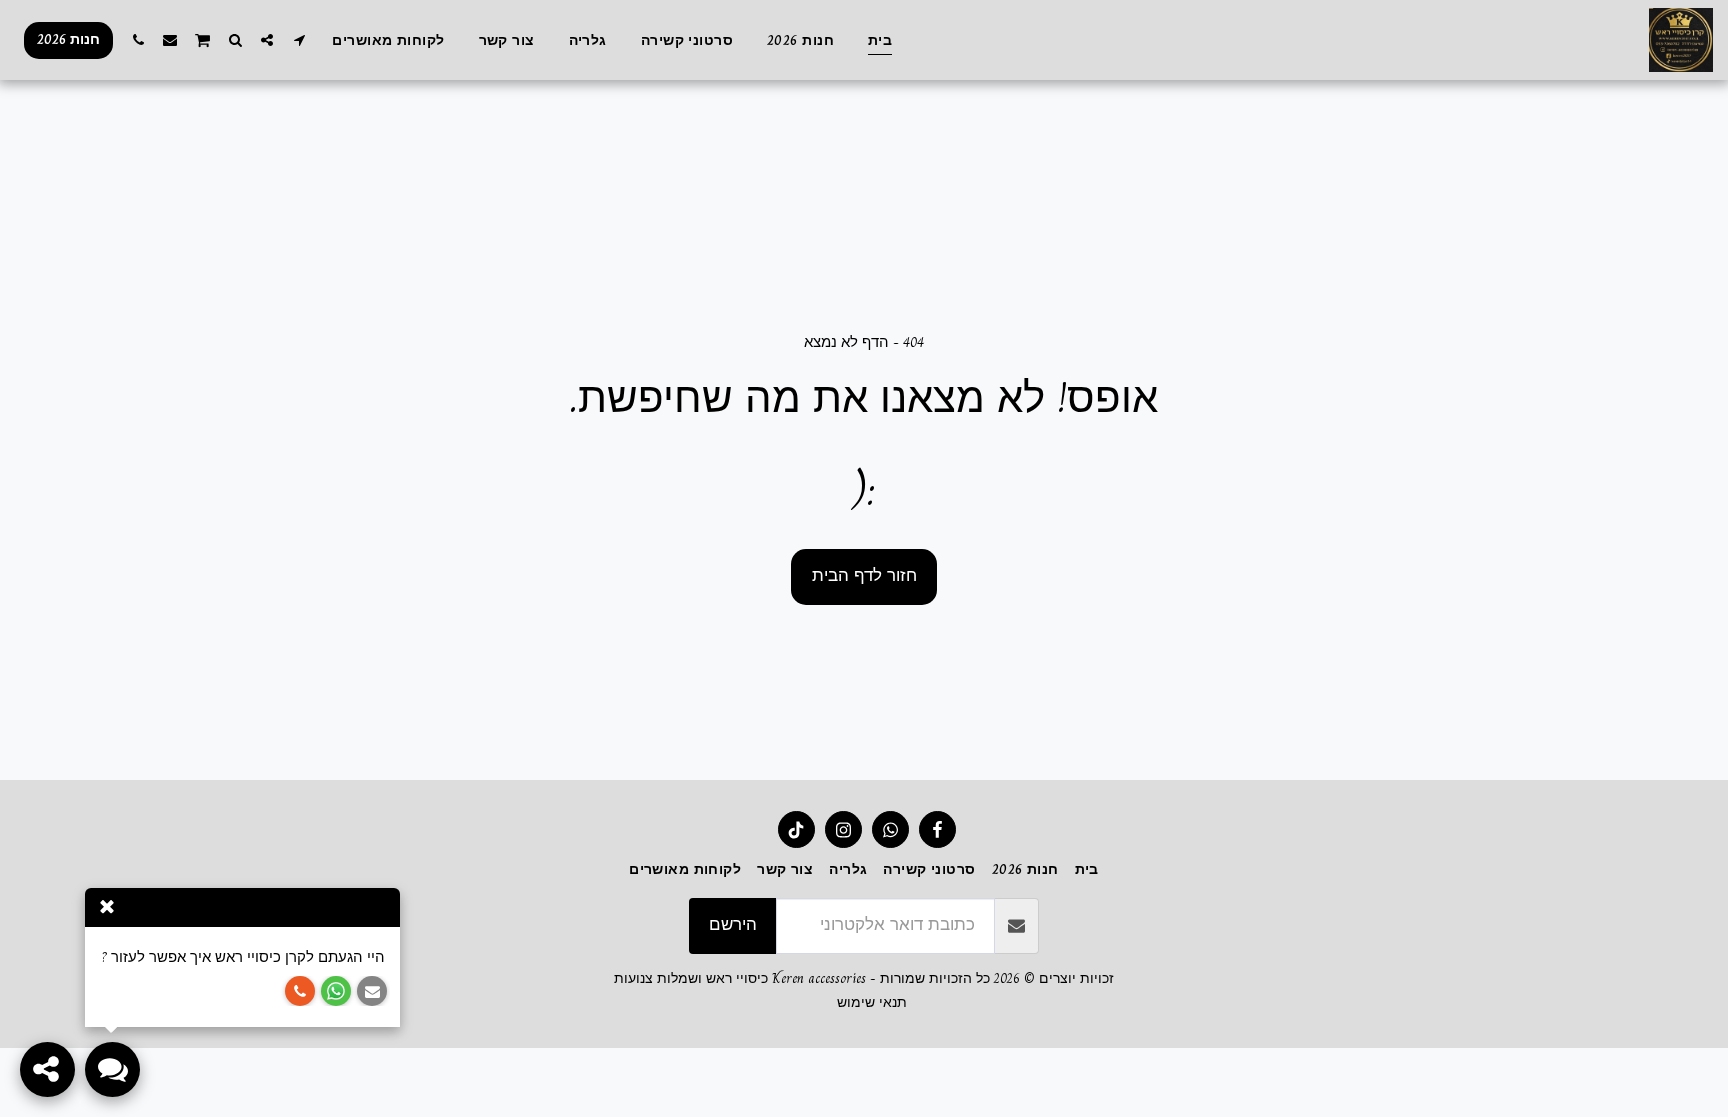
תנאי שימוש (872, 1002)
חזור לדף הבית (864, 575)
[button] (299, 39)
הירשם (733, 924)
